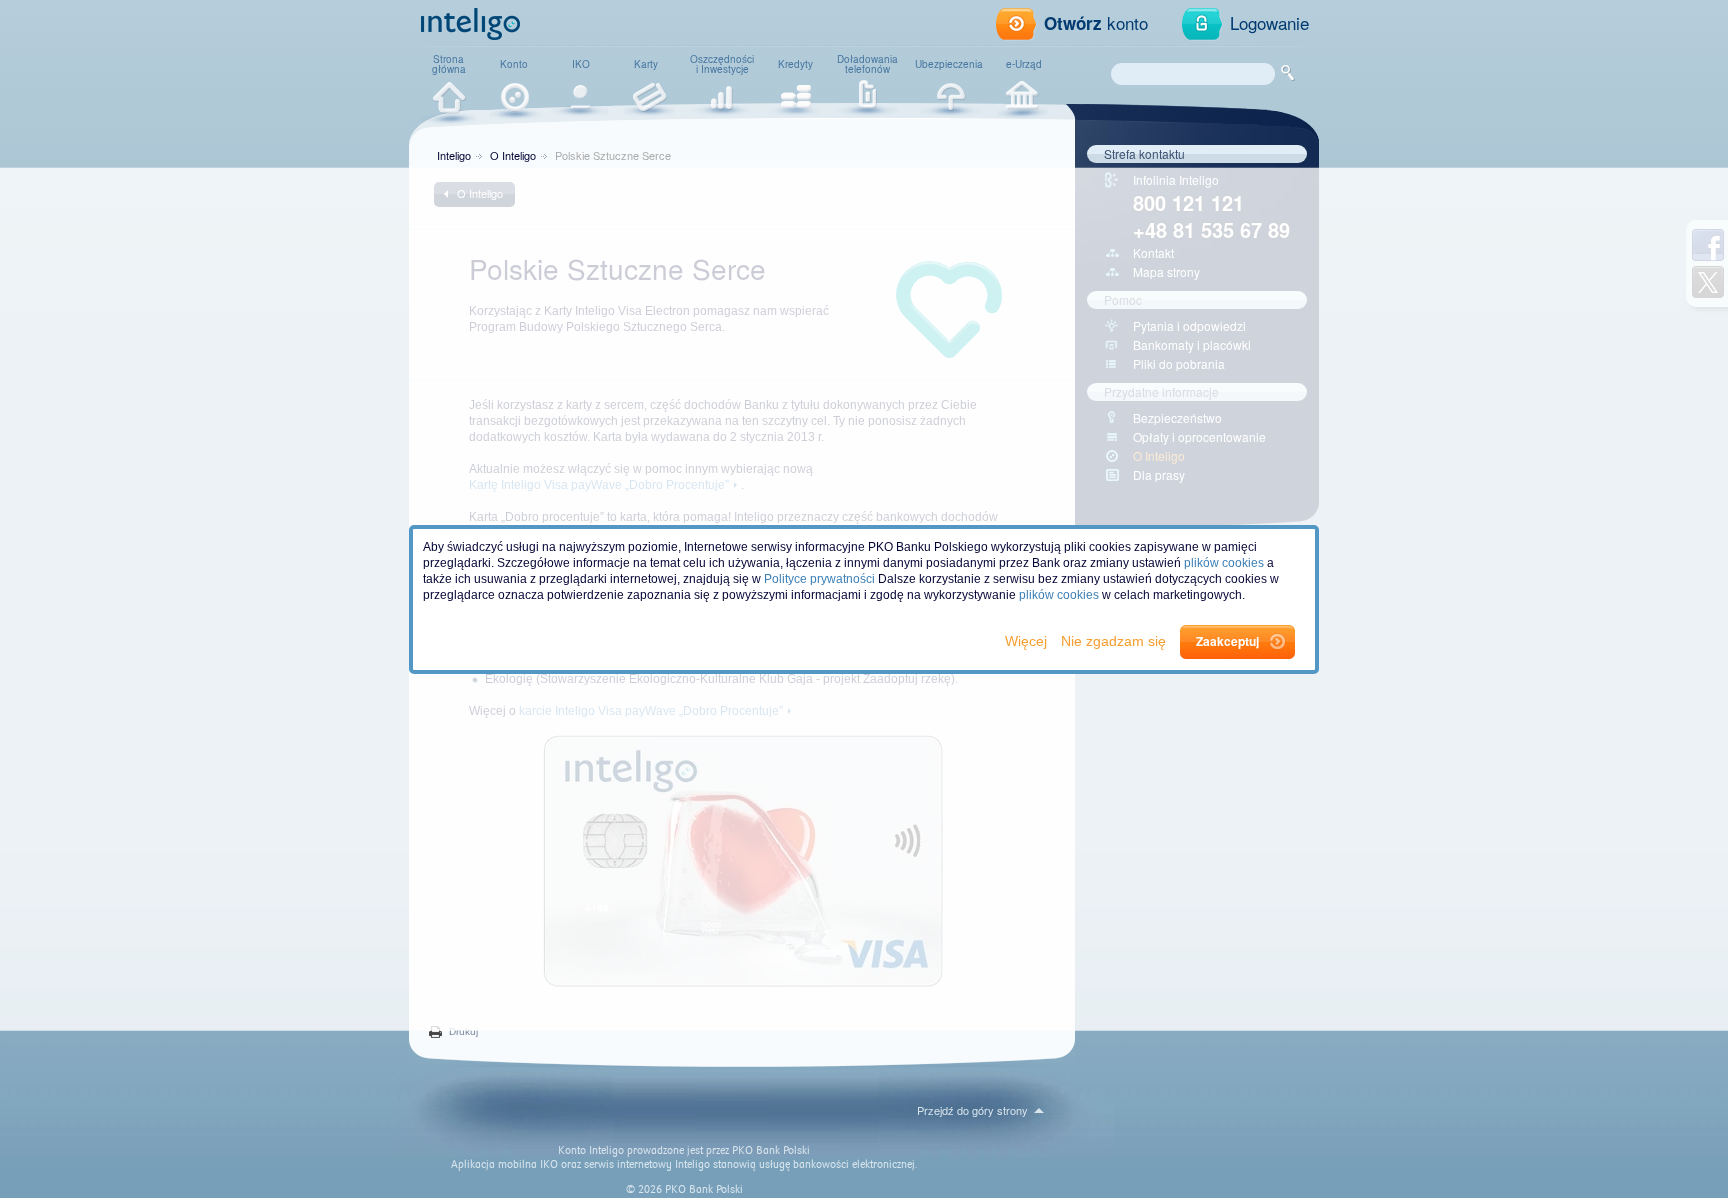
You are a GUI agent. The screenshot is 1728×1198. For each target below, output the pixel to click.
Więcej (1028, 641)
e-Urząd (1024, 64)
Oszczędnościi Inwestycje (722, 64)
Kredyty (795, 64)
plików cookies (1224, 563)
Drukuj (463, 1031)
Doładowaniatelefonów (867, 64)
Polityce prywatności (819, 579)
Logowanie (1269, 22)
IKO (581, 64)
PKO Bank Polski (771, 1150)
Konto (514, 64)
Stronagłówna (449, 64)
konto (1096, 22)
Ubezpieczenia (949, 64)
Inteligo (454, 155)
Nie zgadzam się (1115, 641)
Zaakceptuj (1227, 641)
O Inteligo (513, 155)
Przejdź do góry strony (972, 1110)
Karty (646, 64)
